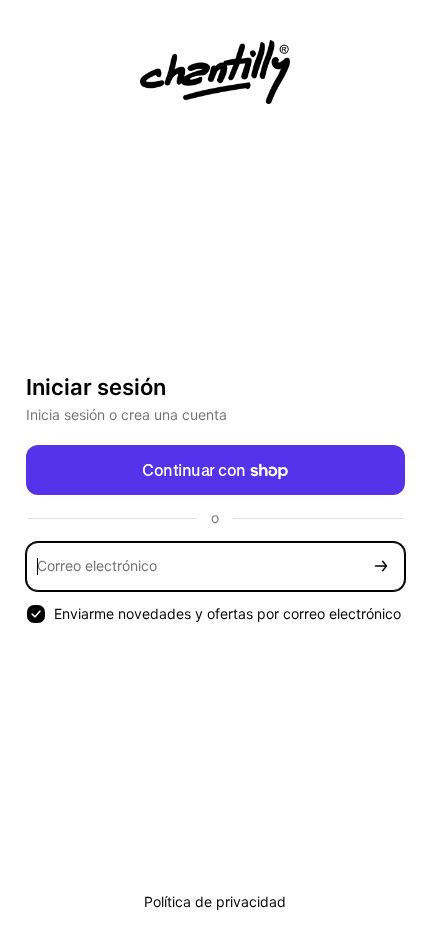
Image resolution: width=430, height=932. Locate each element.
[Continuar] (381, 566)
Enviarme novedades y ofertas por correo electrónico (227, 613)
